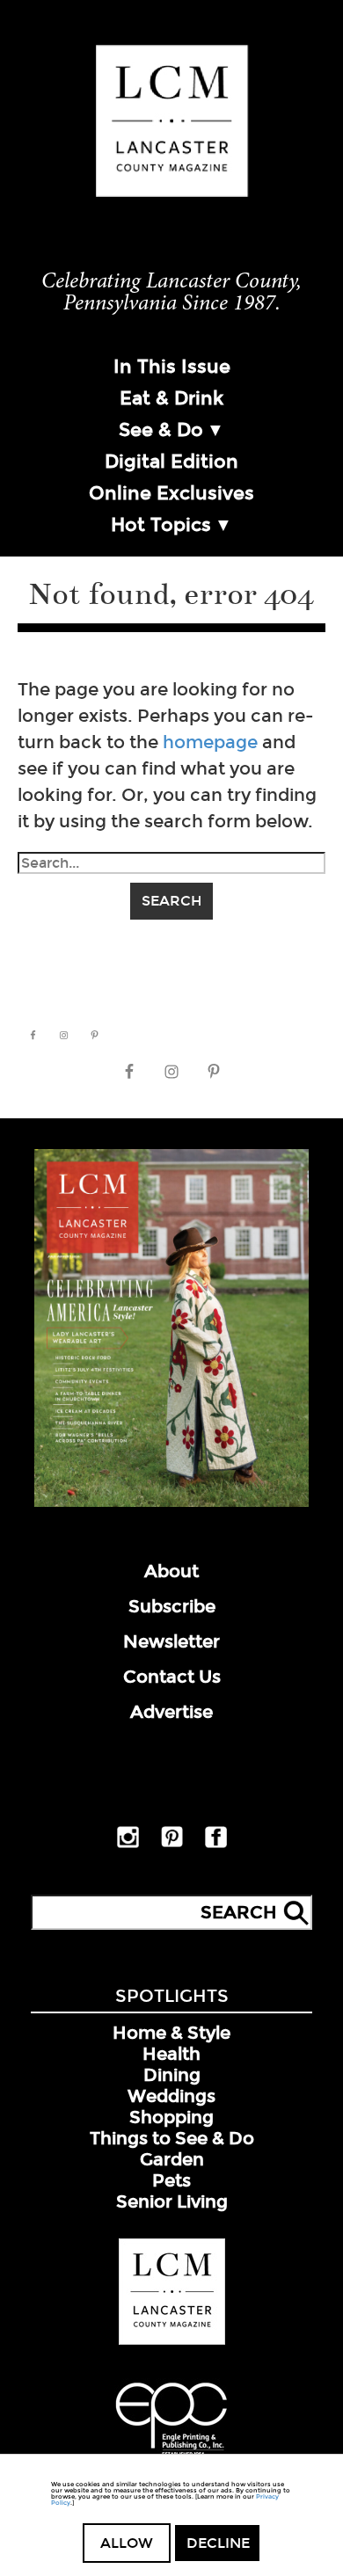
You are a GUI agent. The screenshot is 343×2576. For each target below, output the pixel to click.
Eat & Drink (171, 398)
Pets (171, 2180)
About (171, 1571)
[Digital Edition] (171, 1503)
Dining (172, 2075)
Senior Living (172, 2201)
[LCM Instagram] (128, 1845)
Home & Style (171, 2033)
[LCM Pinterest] (172, 1844)
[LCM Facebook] (216, 1845)
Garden (172, 2159)
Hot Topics (161, 525)
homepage (210, 742)
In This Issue (172, 367)
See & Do (161, 430)
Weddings (171, 2096)
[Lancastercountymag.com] (172, 2341)
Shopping (171, 2117)
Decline (218, 2543)
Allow (127, 2543)
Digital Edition (171, 462)
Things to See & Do (172, 2138)
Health (171, 2054)
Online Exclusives (171, 493)
